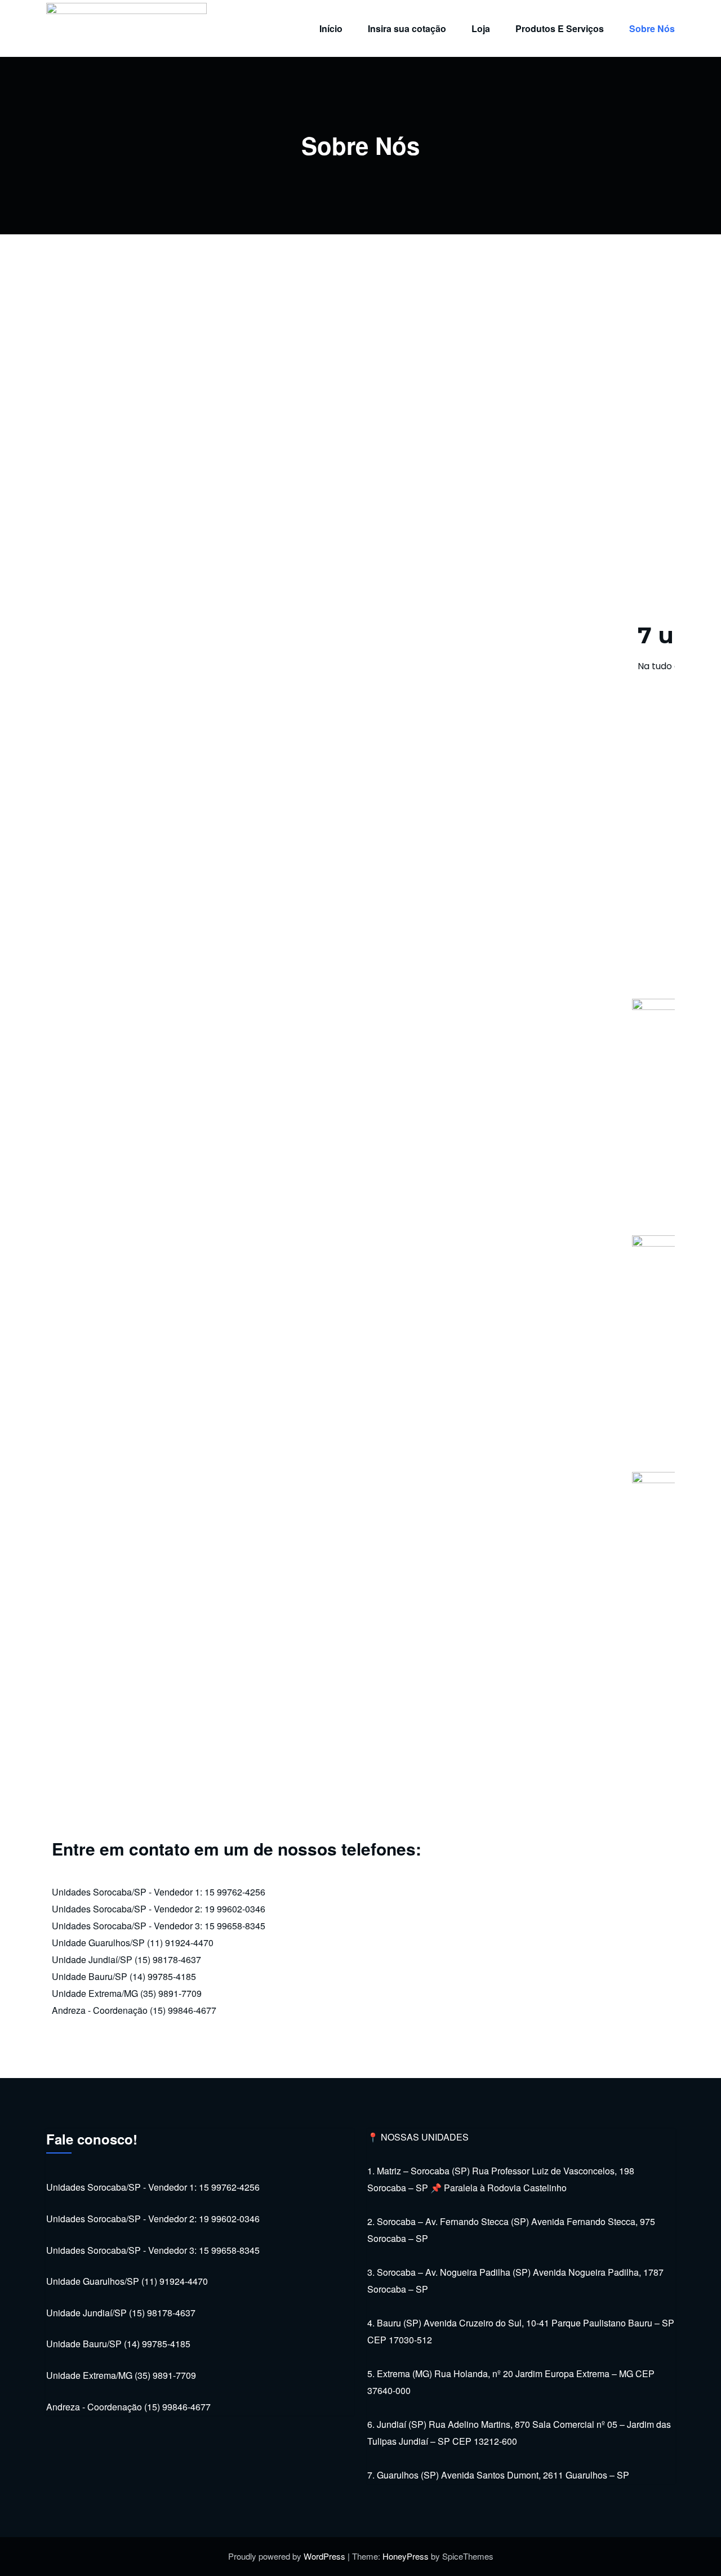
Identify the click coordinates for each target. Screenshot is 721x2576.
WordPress (324, 2556)
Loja (481, 28)
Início (331, 28)
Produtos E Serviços (560, 28)
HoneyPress (406, 2556)
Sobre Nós (652, 28)
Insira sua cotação (407, 28)
